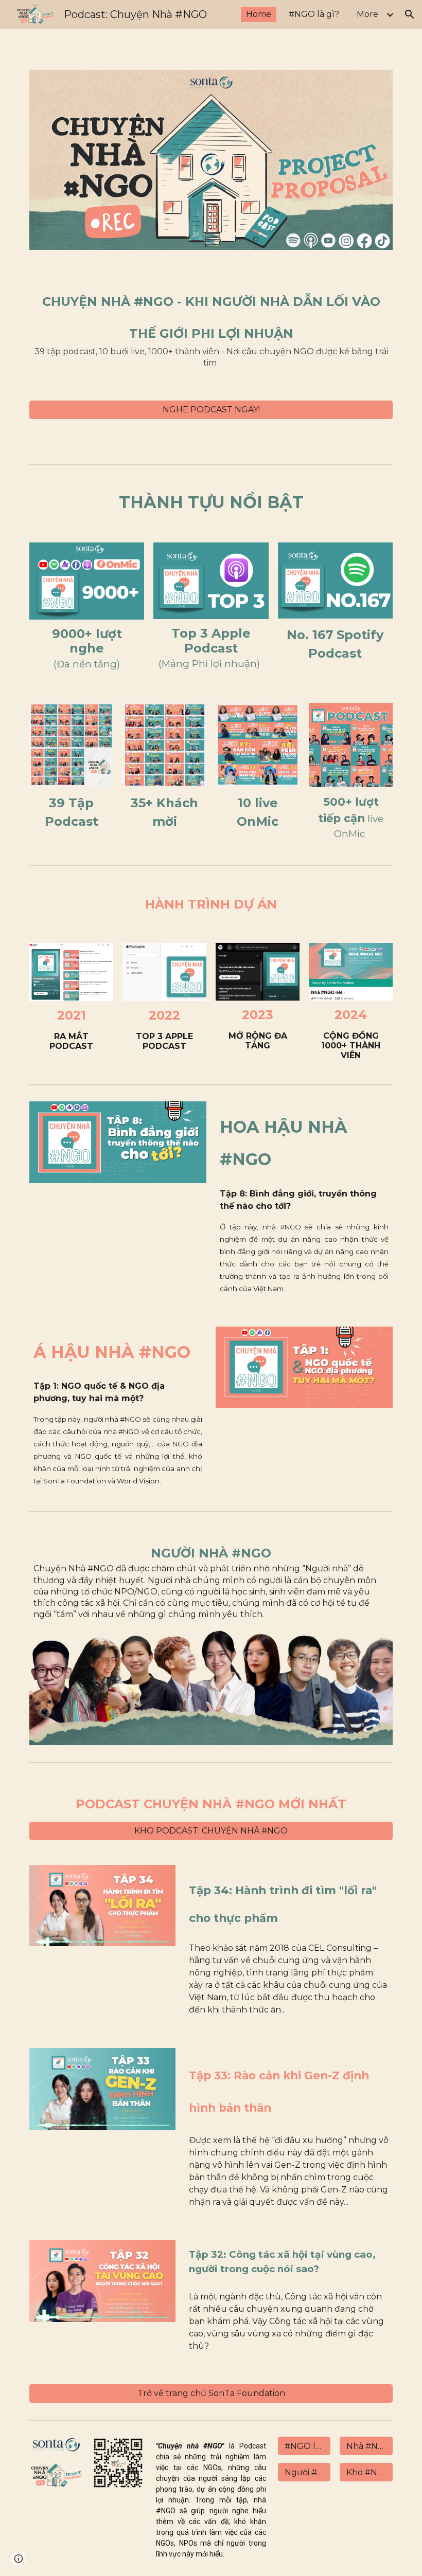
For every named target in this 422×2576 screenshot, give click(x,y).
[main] (211, 325)
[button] (410, 14)
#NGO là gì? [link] (314, 14)
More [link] (367, 14)
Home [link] (259, 14)
